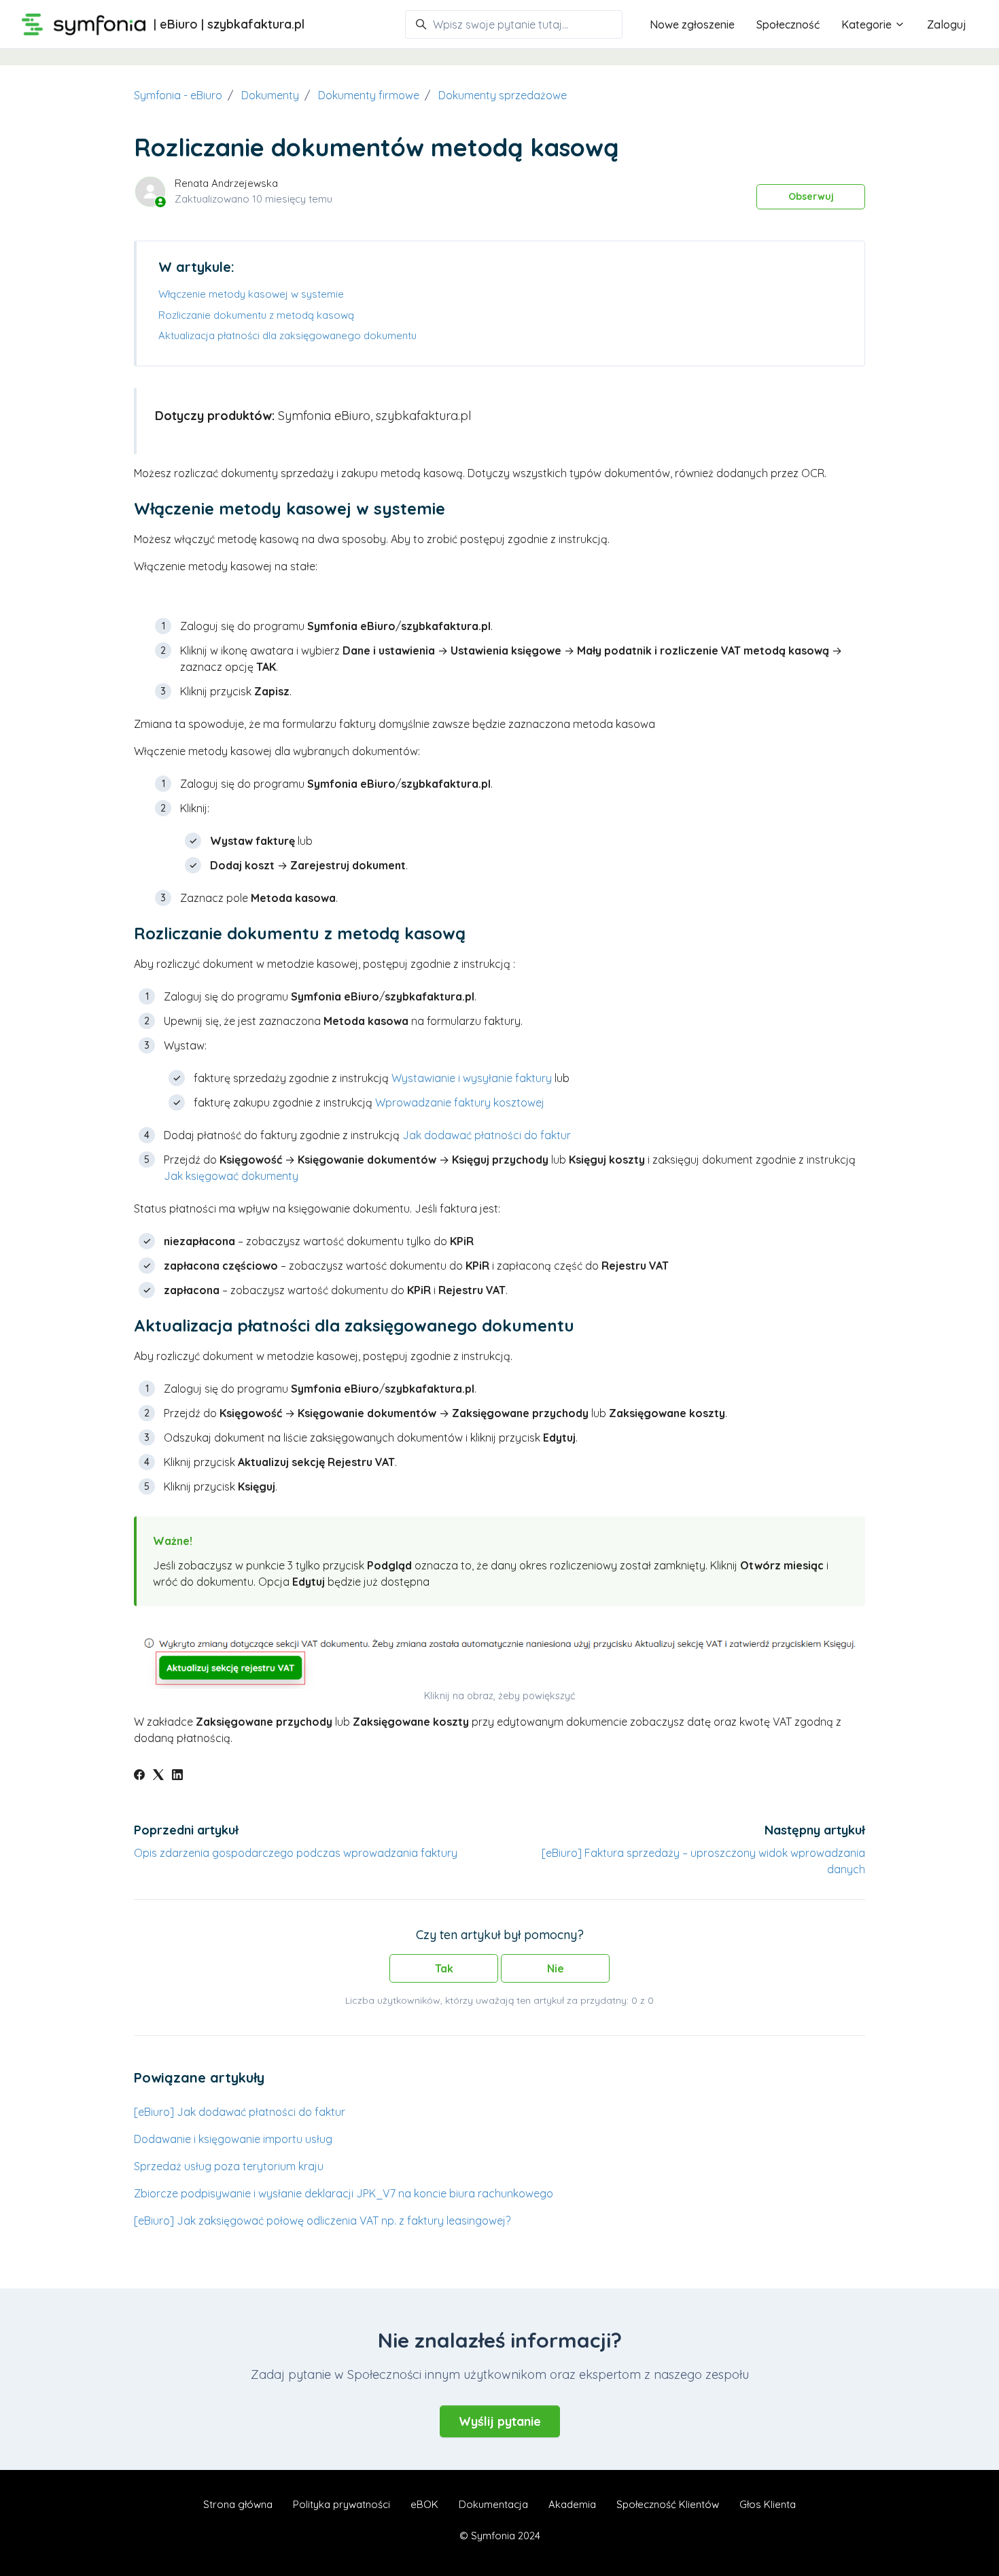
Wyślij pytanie (500, 2421)
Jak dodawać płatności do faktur (487, 1135)
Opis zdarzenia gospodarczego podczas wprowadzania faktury (296, 1853)
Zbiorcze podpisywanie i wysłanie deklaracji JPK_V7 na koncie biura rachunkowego (344, 2193)
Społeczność (788, 24)
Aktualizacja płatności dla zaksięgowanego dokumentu (287, 335)
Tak (444, 1968)
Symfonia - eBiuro (178, 95)
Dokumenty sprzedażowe (503, 95)
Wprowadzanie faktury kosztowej (460, 1102)
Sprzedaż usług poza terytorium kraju (229, 2166)
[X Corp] (158, 1776)
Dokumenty (270, 95)
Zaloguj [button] (947, 24)
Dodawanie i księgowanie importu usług (233, 2139)
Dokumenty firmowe (369, 95)
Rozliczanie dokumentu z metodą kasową (256, 315)
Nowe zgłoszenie (692, 24)
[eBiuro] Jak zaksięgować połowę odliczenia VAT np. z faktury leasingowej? (322, 2221)
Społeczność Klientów (668, 2504)
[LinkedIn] (177, 1776)
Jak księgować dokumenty (231, 1176)
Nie (556, 1968)
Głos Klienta (768, 2504)
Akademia (572, 2504)
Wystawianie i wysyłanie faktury (472, 1078)
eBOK (424, 2504)
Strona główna (238, 2504)
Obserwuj (811, 196)
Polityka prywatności (341, 2504)
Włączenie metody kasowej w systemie (251, 294)
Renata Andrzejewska (226, 183)
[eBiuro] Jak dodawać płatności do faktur (240, 2112)
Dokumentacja (493, 2504)
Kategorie (868, 24)
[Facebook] (139, 1776)
